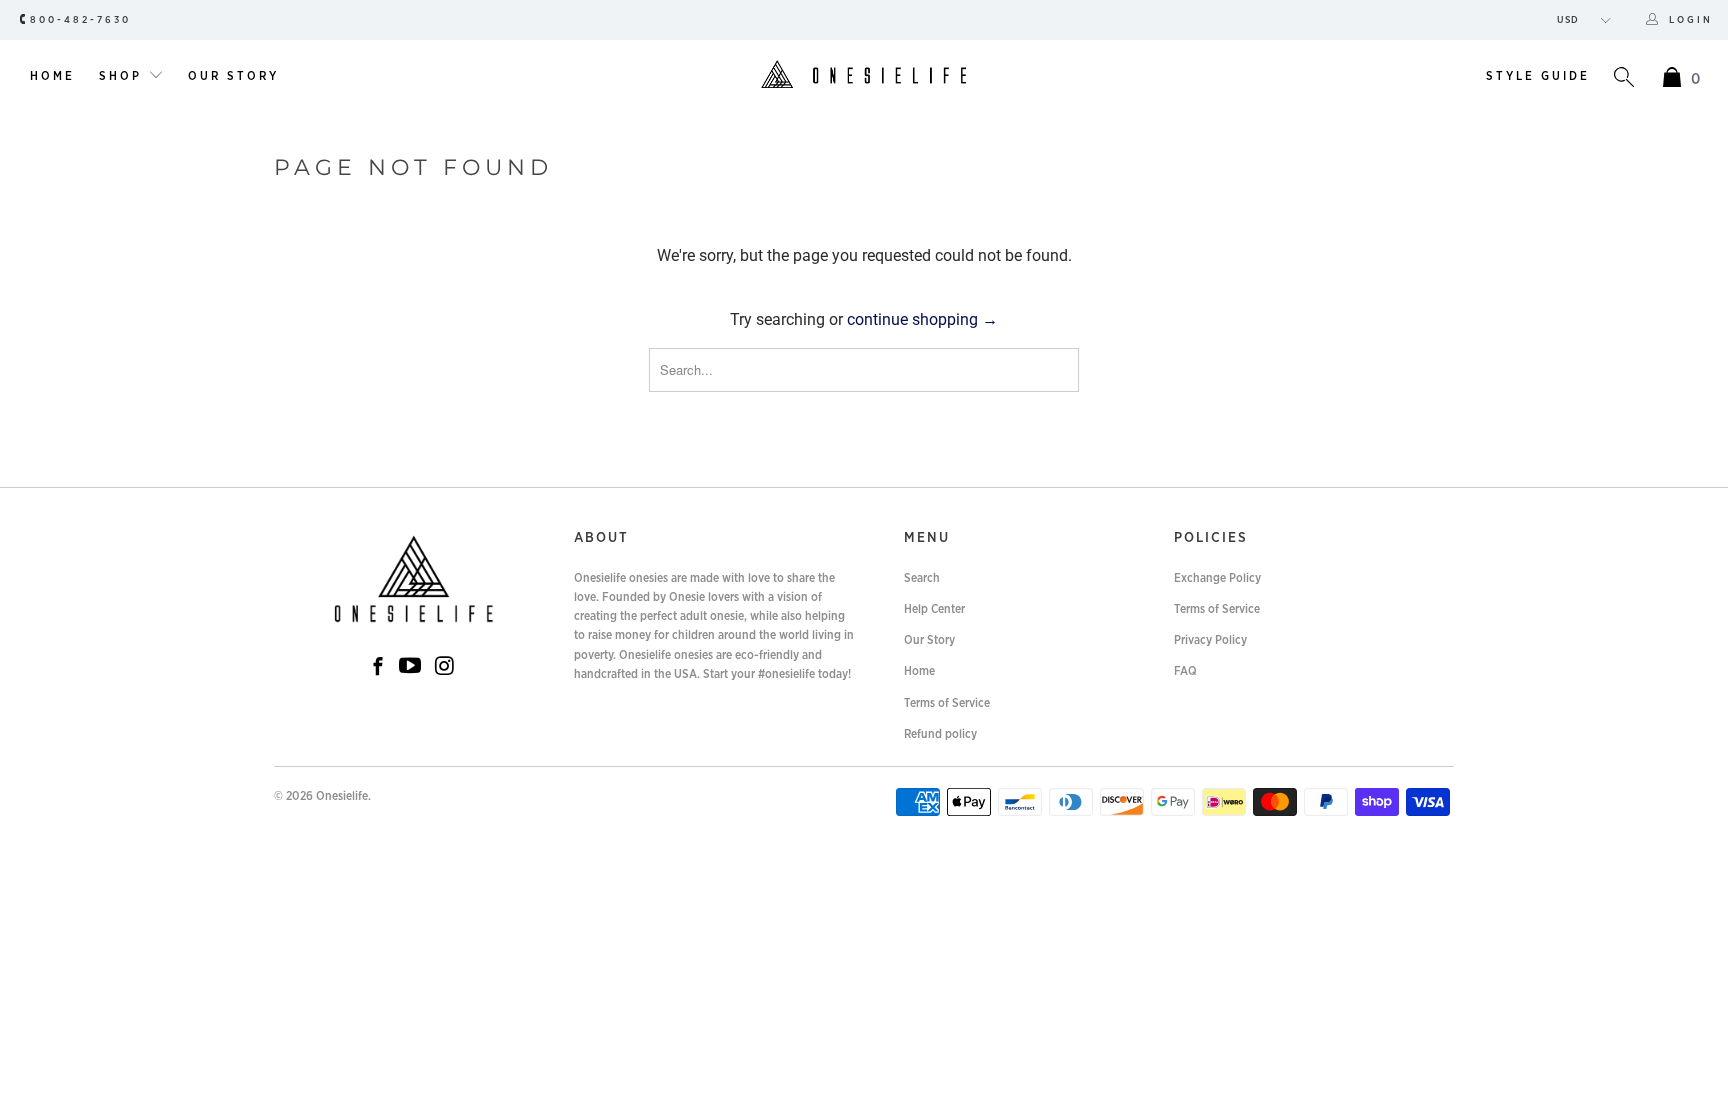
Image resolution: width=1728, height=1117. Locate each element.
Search (922, 578)
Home (52, 76)
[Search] (1624, 79)
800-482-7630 (80, 20)
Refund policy (940, 734)
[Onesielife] (864, 76)
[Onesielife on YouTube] (410, 667)
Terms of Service (947, 703)
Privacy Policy (1210, 640)
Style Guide (1538, 76)
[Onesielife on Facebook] (378, 668)
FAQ (1185, 671)
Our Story (233, 76)
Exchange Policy (1217, 578)
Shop (123, 76)
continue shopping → (922, 319)
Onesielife (342, 796)
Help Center (934, 609)
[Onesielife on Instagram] (445, 667)
